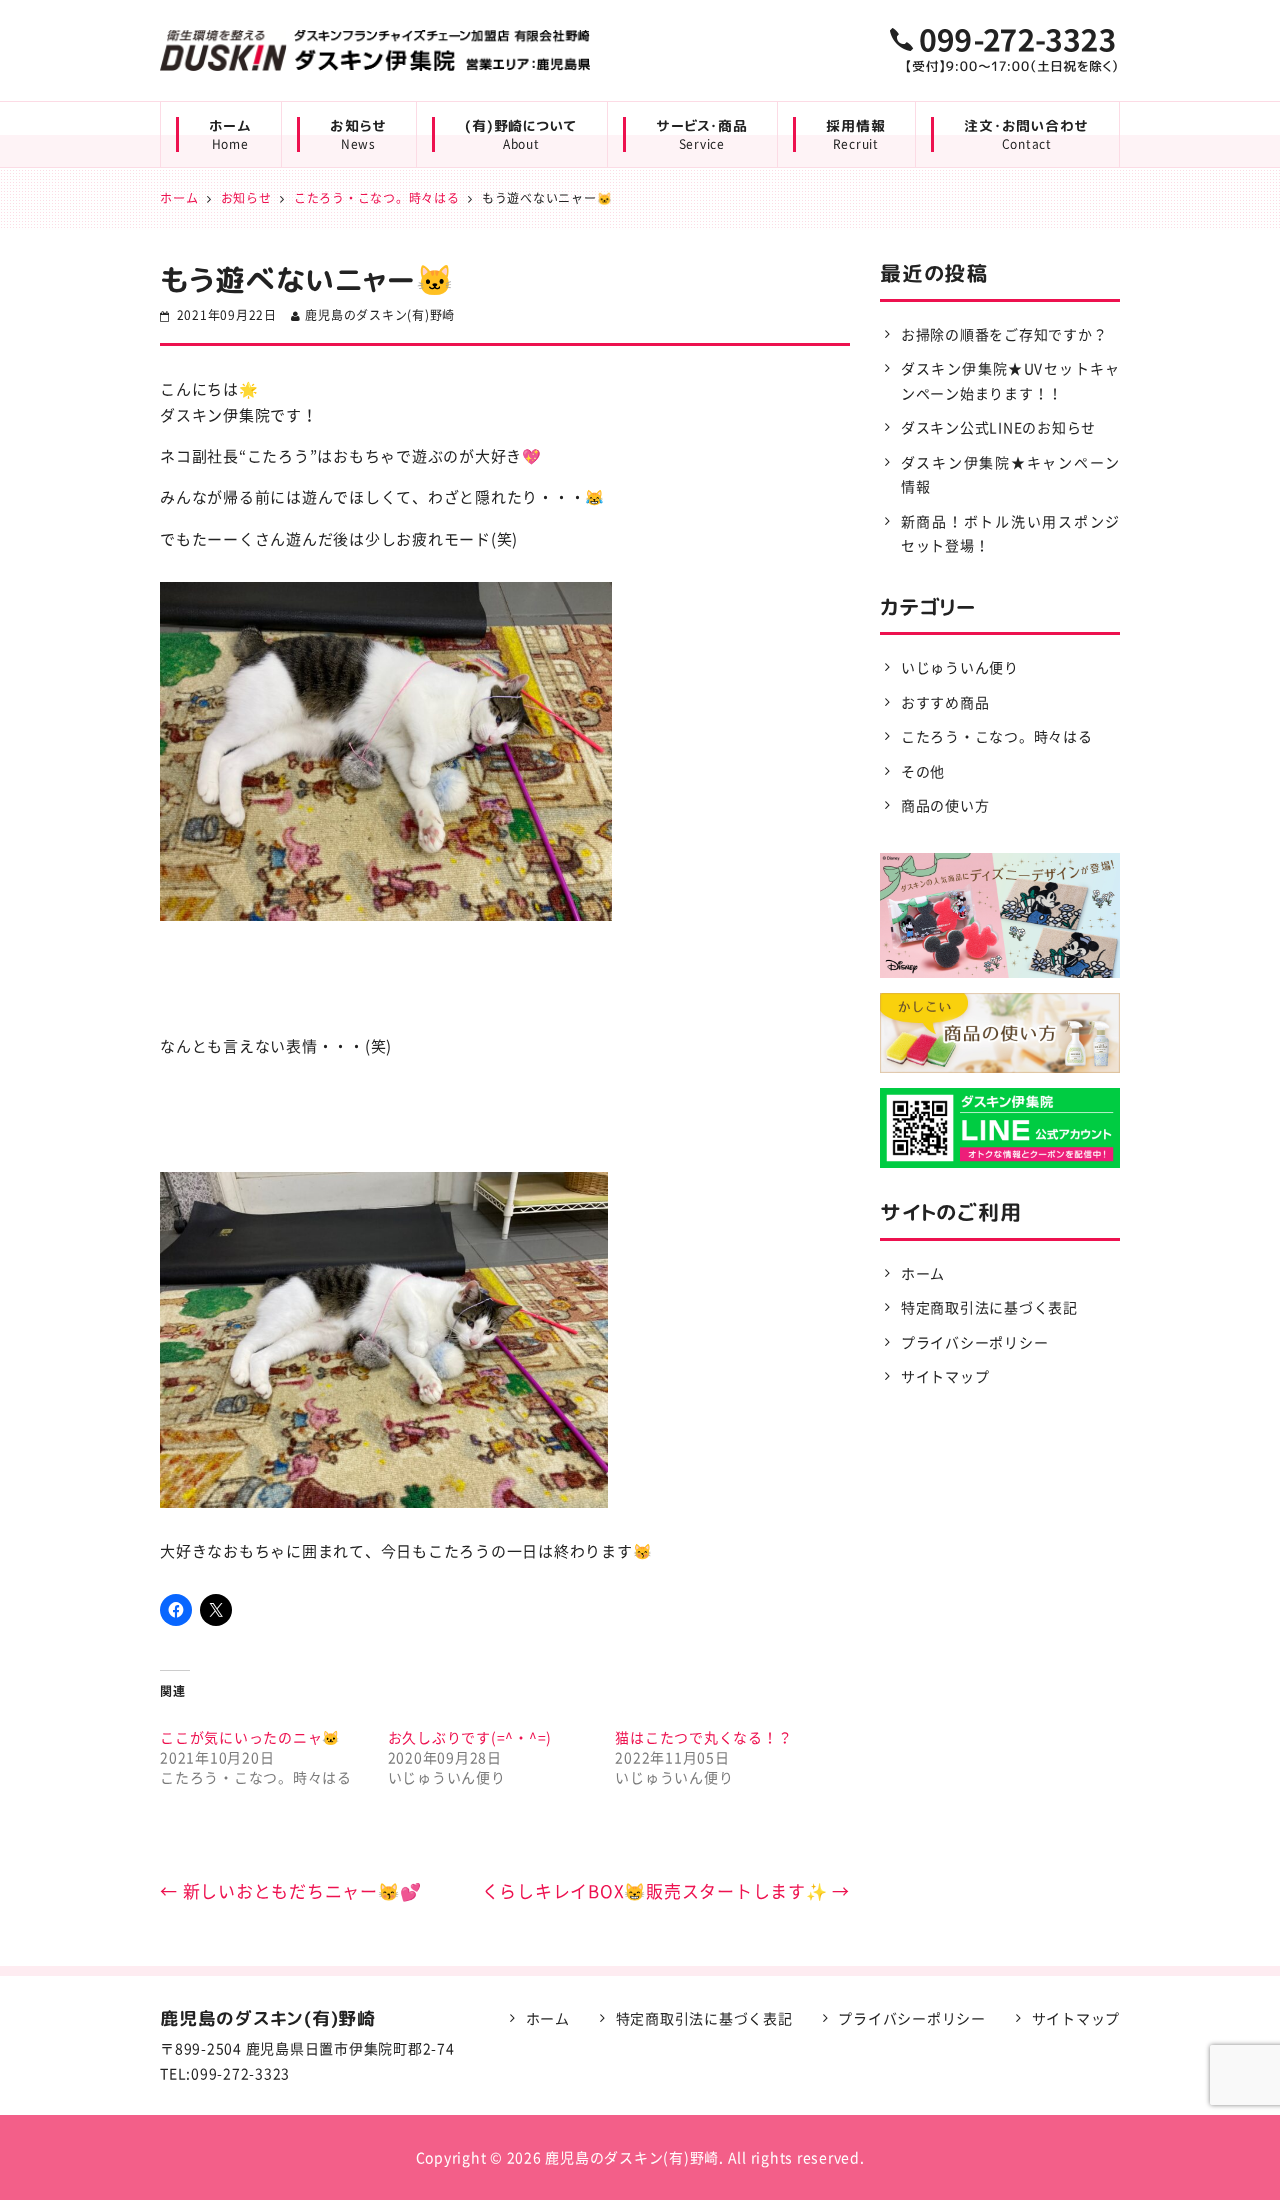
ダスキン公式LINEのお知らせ (998, 427)
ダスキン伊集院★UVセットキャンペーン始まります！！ (1010, 380)
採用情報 (855, 135)
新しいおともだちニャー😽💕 (290, 1890)
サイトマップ (945, 1376)
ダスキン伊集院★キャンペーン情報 (1010, 474)
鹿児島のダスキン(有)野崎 (380, 315)
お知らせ (358, 135)
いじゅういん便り (960, 667)
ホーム (230, 135)
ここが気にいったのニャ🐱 (250, 1737)
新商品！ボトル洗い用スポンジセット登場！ (1010, 533)
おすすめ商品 (945, 702)
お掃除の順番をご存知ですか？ (1004, 334)
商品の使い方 (945, 805)
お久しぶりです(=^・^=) (470, 1737)
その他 (923, 771)
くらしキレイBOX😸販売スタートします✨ (666, 1890)
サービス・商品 (701, 135)
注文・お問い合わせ (1026, 135)
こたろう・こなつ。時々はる (997, 736)
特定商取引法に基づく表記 (989, 1307)
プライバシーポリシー (975, 1342)
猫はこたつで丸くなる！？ (703, 1737)
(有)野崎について (521, 135)
